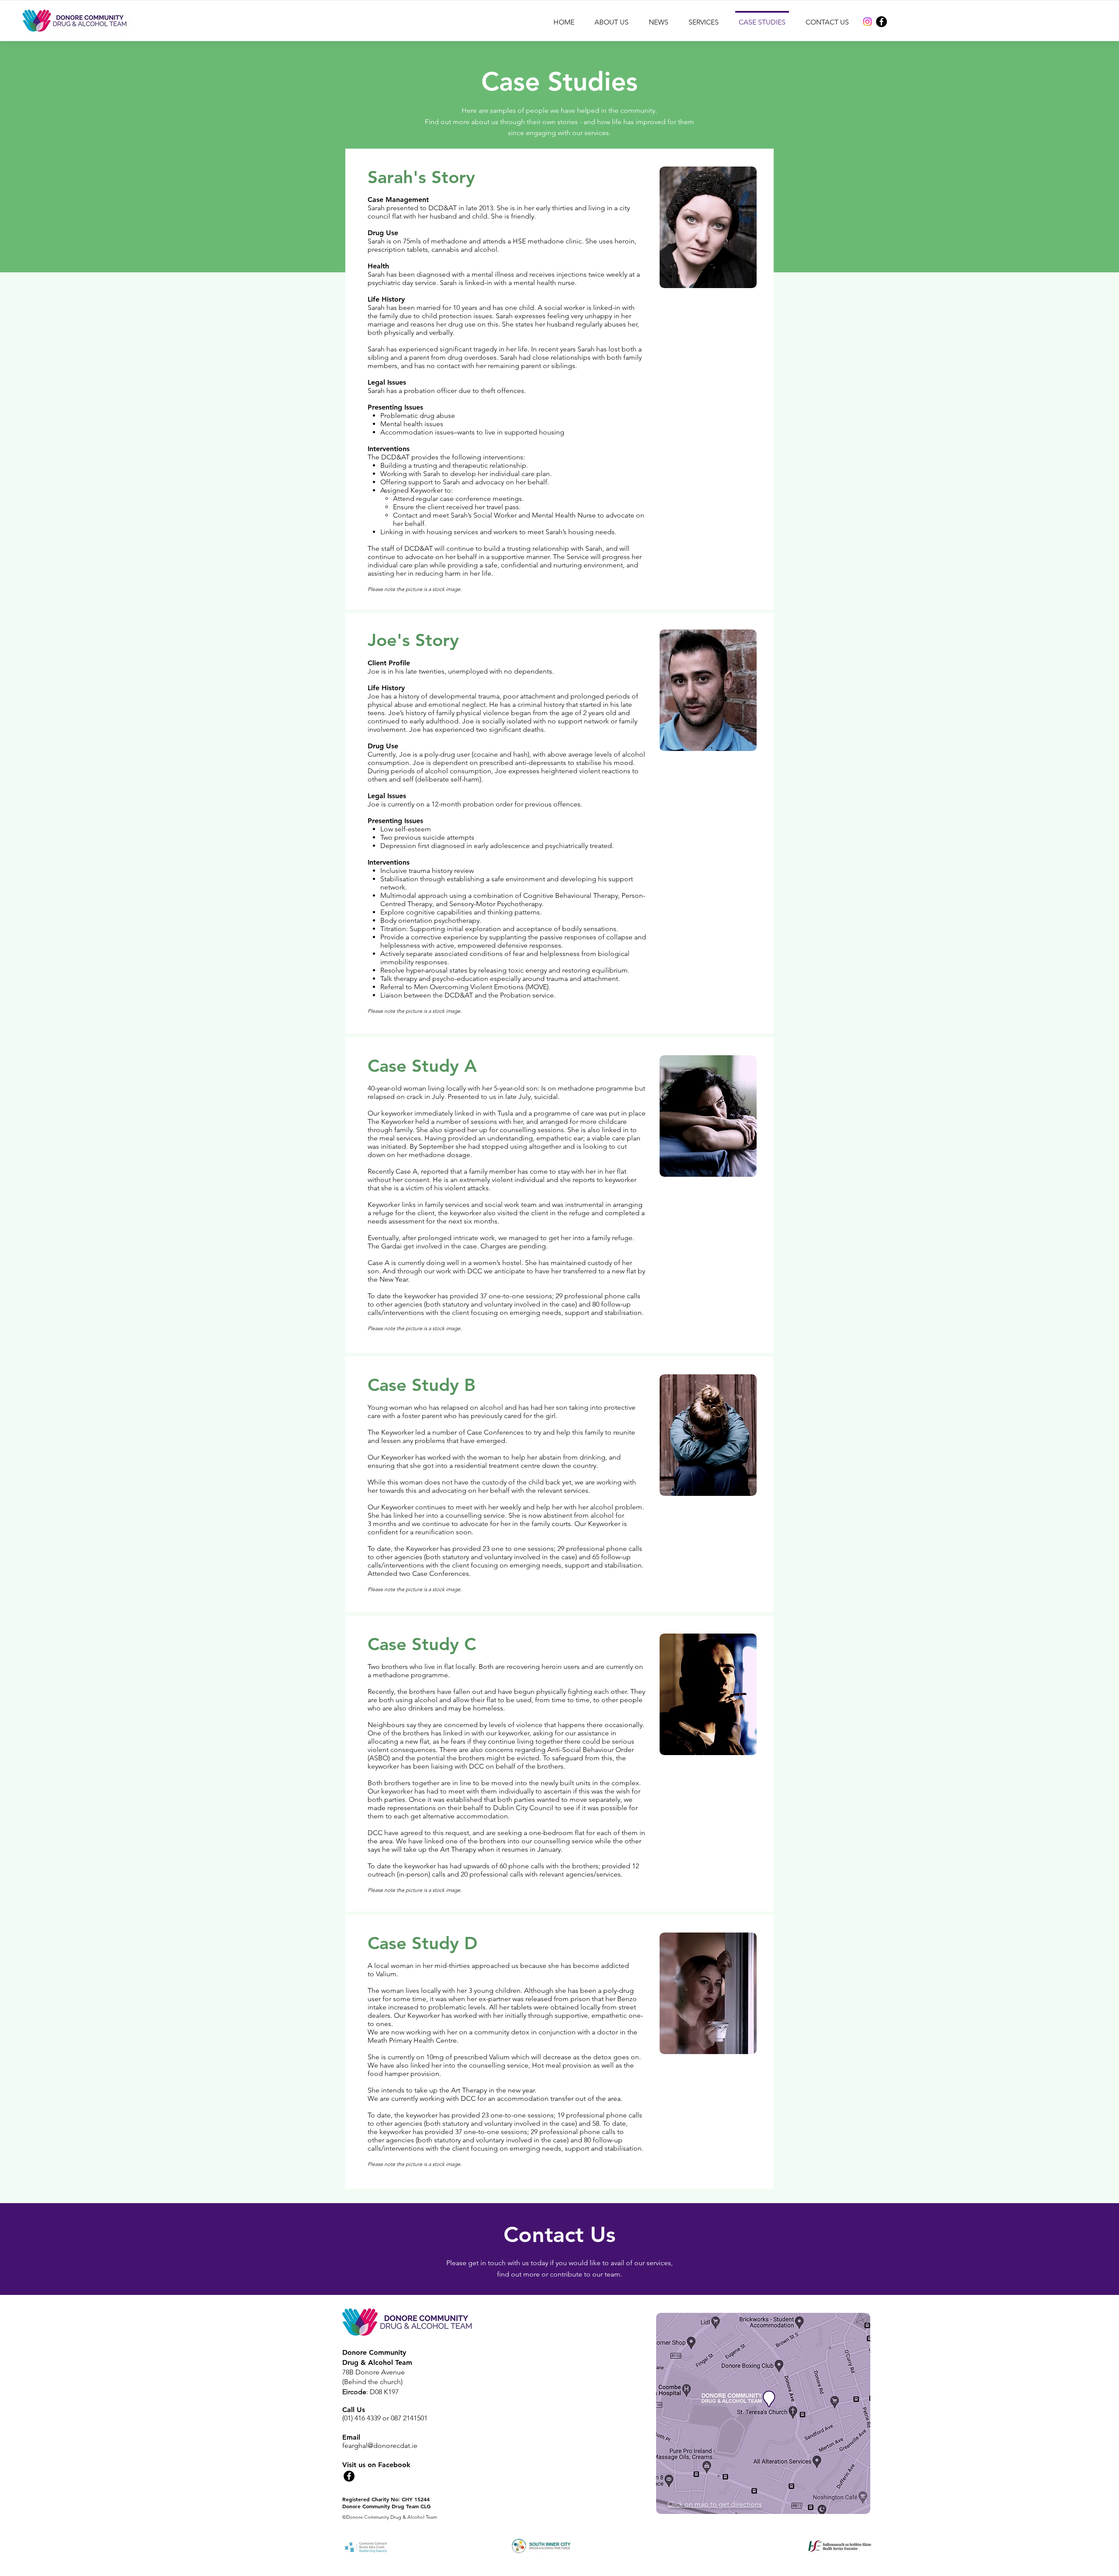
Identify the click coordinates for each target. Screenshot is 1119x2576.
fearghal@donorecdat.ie (380, 2446)
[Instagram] (867, 22)
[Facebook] (881, 22)
